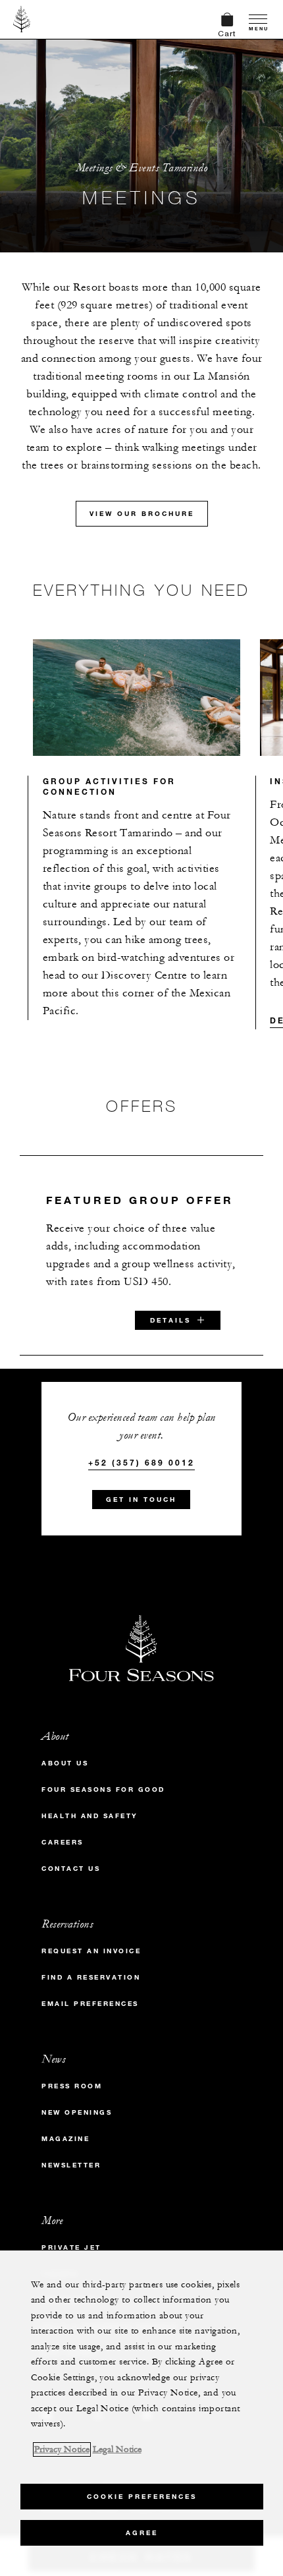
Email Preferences (90, 2004)
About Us (65, 1763)
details (170, 1320)
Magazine (65, 2139)
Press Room (72, 2086)
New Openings (77, 2112)
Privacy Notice (62, 2449)
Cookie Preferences (142, 2497)
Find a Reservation (91, 1977)
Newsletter (71, 2165)
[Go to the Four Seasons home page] (22, 19)
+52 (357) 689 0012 (141, 1462)
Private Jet (71, 2247)
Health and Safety (90, 1816)
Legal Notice (117, 2449)
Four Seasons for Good (103, 1789)
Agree (142, 2533)
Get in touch (141, 1500)
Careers (63, 1842)
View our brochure (142, 514)
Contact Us (71, 1869)
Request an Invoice (91, 1951)
